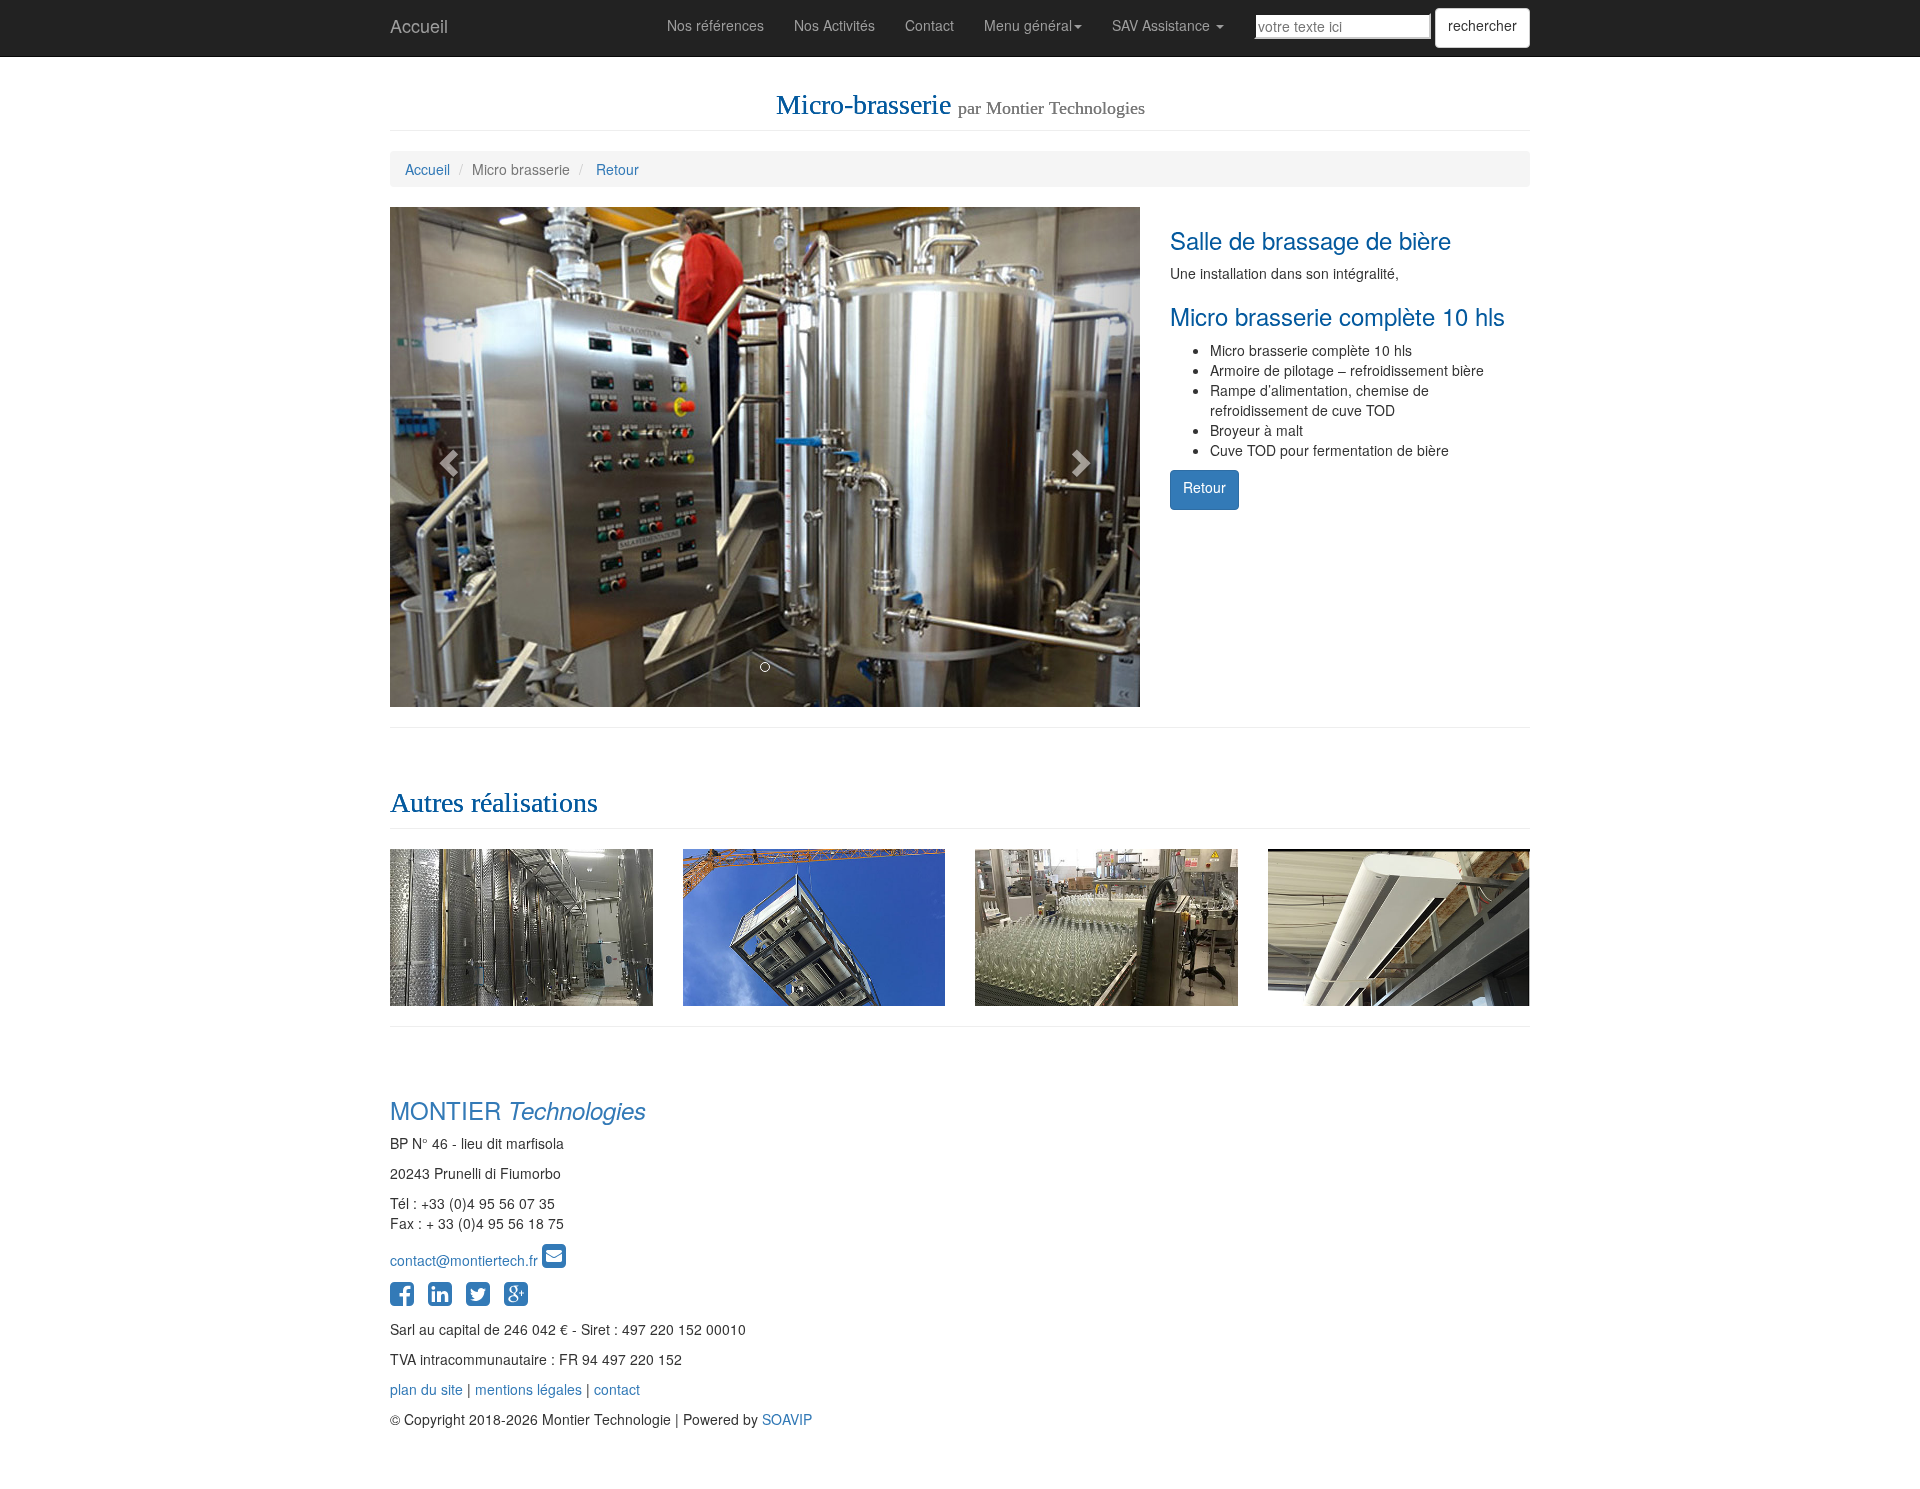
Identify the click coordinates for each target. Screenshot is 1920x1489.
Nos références (715, 25)
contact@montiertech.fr (466, 1260)
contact (617, 1389)
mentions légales (528, 1389)
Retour (617, 169)
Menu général (1028, 25)
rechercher (1482, 25)
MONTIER (518, 1109)
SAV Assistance (1163, 25)
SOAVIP (787, 1419)
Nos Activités (834, 25)
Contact (929, 25)
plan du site (426, 1389)
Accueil (419, 25)
